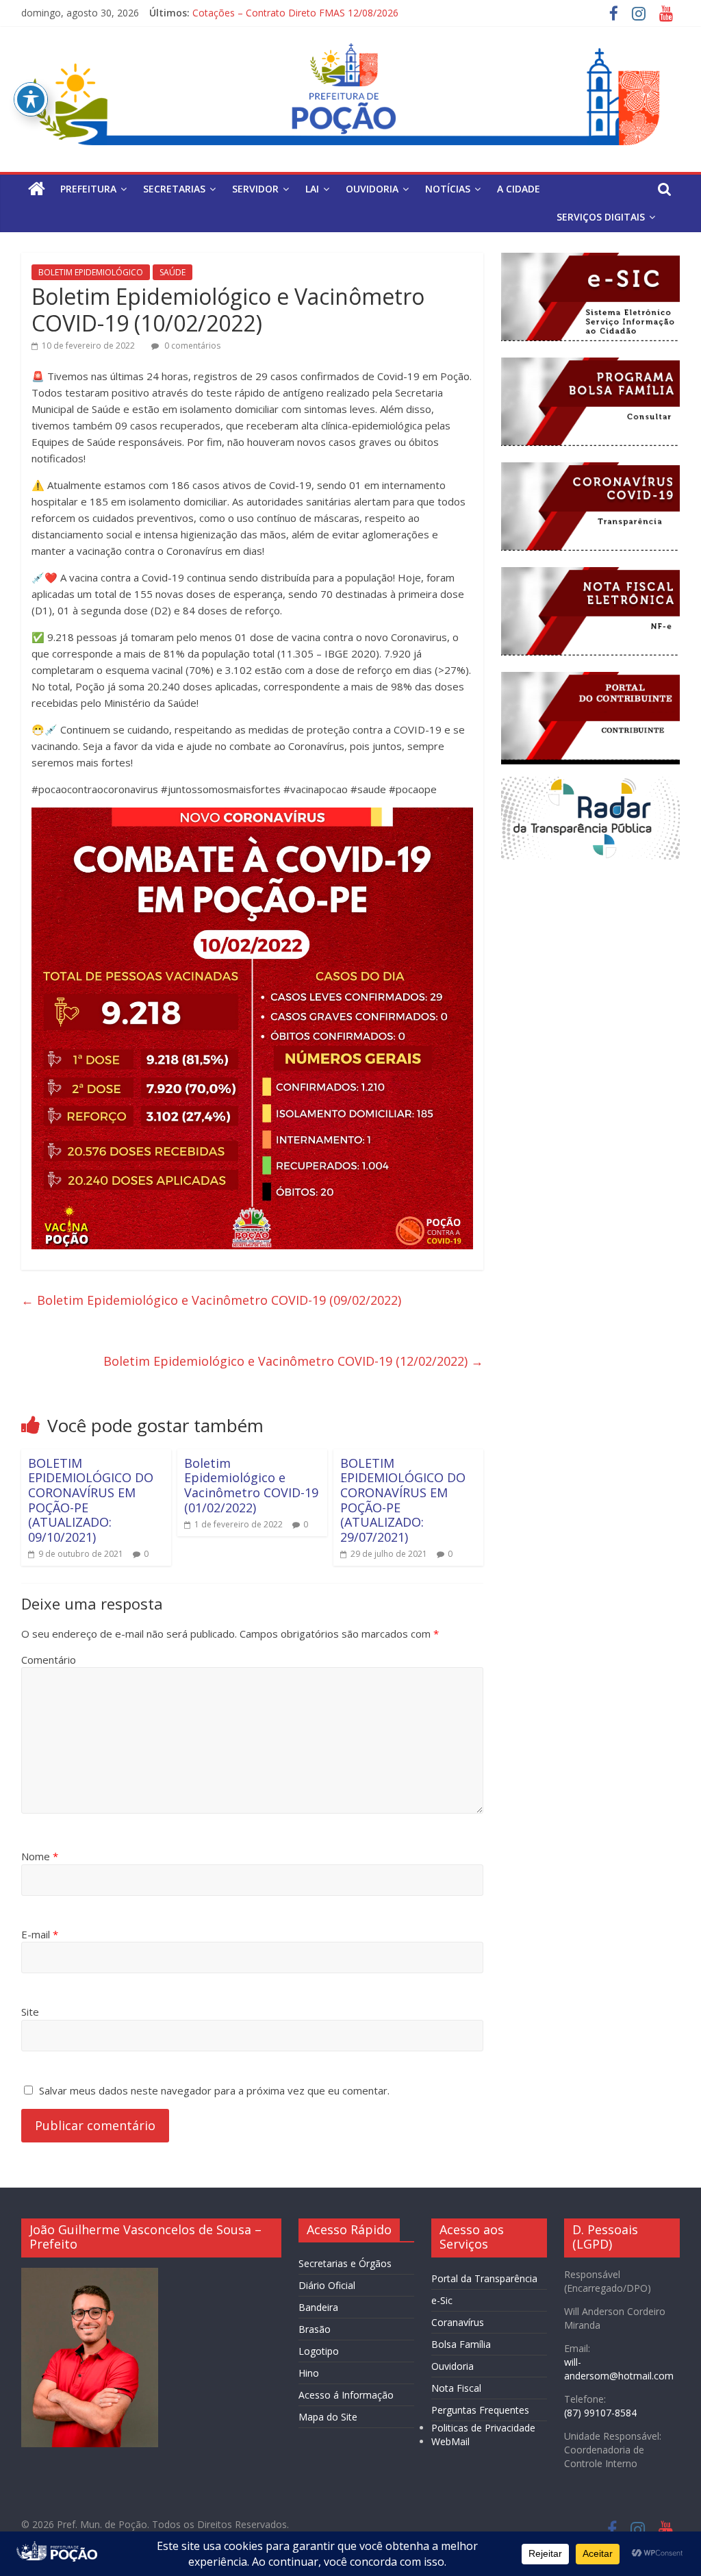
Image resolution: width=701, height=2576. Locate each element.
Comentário (49, 1660)
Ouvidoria (453, 2366)
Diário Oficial (327, 2285)
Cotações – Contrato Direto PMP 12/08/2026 (293, 13)
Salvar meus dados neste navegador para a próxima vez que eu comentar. (214, 2090)
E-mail (40, 1934)
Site (30, 2012)
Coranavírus (458, 2322)
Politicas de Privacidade (483, 2428)
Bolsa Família (461, 2344)
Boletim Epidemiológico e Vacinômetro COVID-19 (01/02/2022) (251, 1485)
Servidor (255, 189)
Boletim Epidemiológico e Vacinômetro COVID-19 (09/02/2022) (211, 1300)
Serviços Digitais (601, 217)
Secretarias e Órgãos (345, 2263)
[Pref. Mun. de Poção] (37, 189)
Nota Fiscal (456, 2388)
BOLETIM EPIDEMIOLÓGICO (91, 272)
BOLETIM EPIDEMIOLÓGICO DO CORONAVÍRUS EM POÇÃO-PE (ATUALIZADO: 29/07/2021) (403, 1500)
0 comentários (191, 346)
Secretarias (174, 189)
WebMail (450, 2441)
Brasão (315, 2329)
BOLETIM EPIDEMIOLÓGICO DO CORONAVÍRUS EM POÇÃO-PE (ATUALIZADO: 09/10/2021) (91, 1500)
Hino (309, 2373)
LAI (312, 189)
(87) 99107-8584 (600, 2413)
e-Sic (442, 2300)
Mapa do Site (328, 2417)
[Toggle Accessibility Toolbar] (31, 99)
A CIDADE (519, 189)
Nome (40, 1856)
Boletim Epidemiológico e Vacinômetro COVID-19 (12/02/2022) (293, 1361)
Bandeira (318, 2307)
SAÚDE (173, 272)
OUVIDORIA (372, 189)
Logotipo (319, 2351)
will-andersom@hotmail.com (619, 2369)
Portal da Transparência (484, 2278)
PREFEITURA (88, 189)
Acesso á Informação (346, 2395)
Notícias (448, 189)
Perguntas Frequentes (480, 2410)
